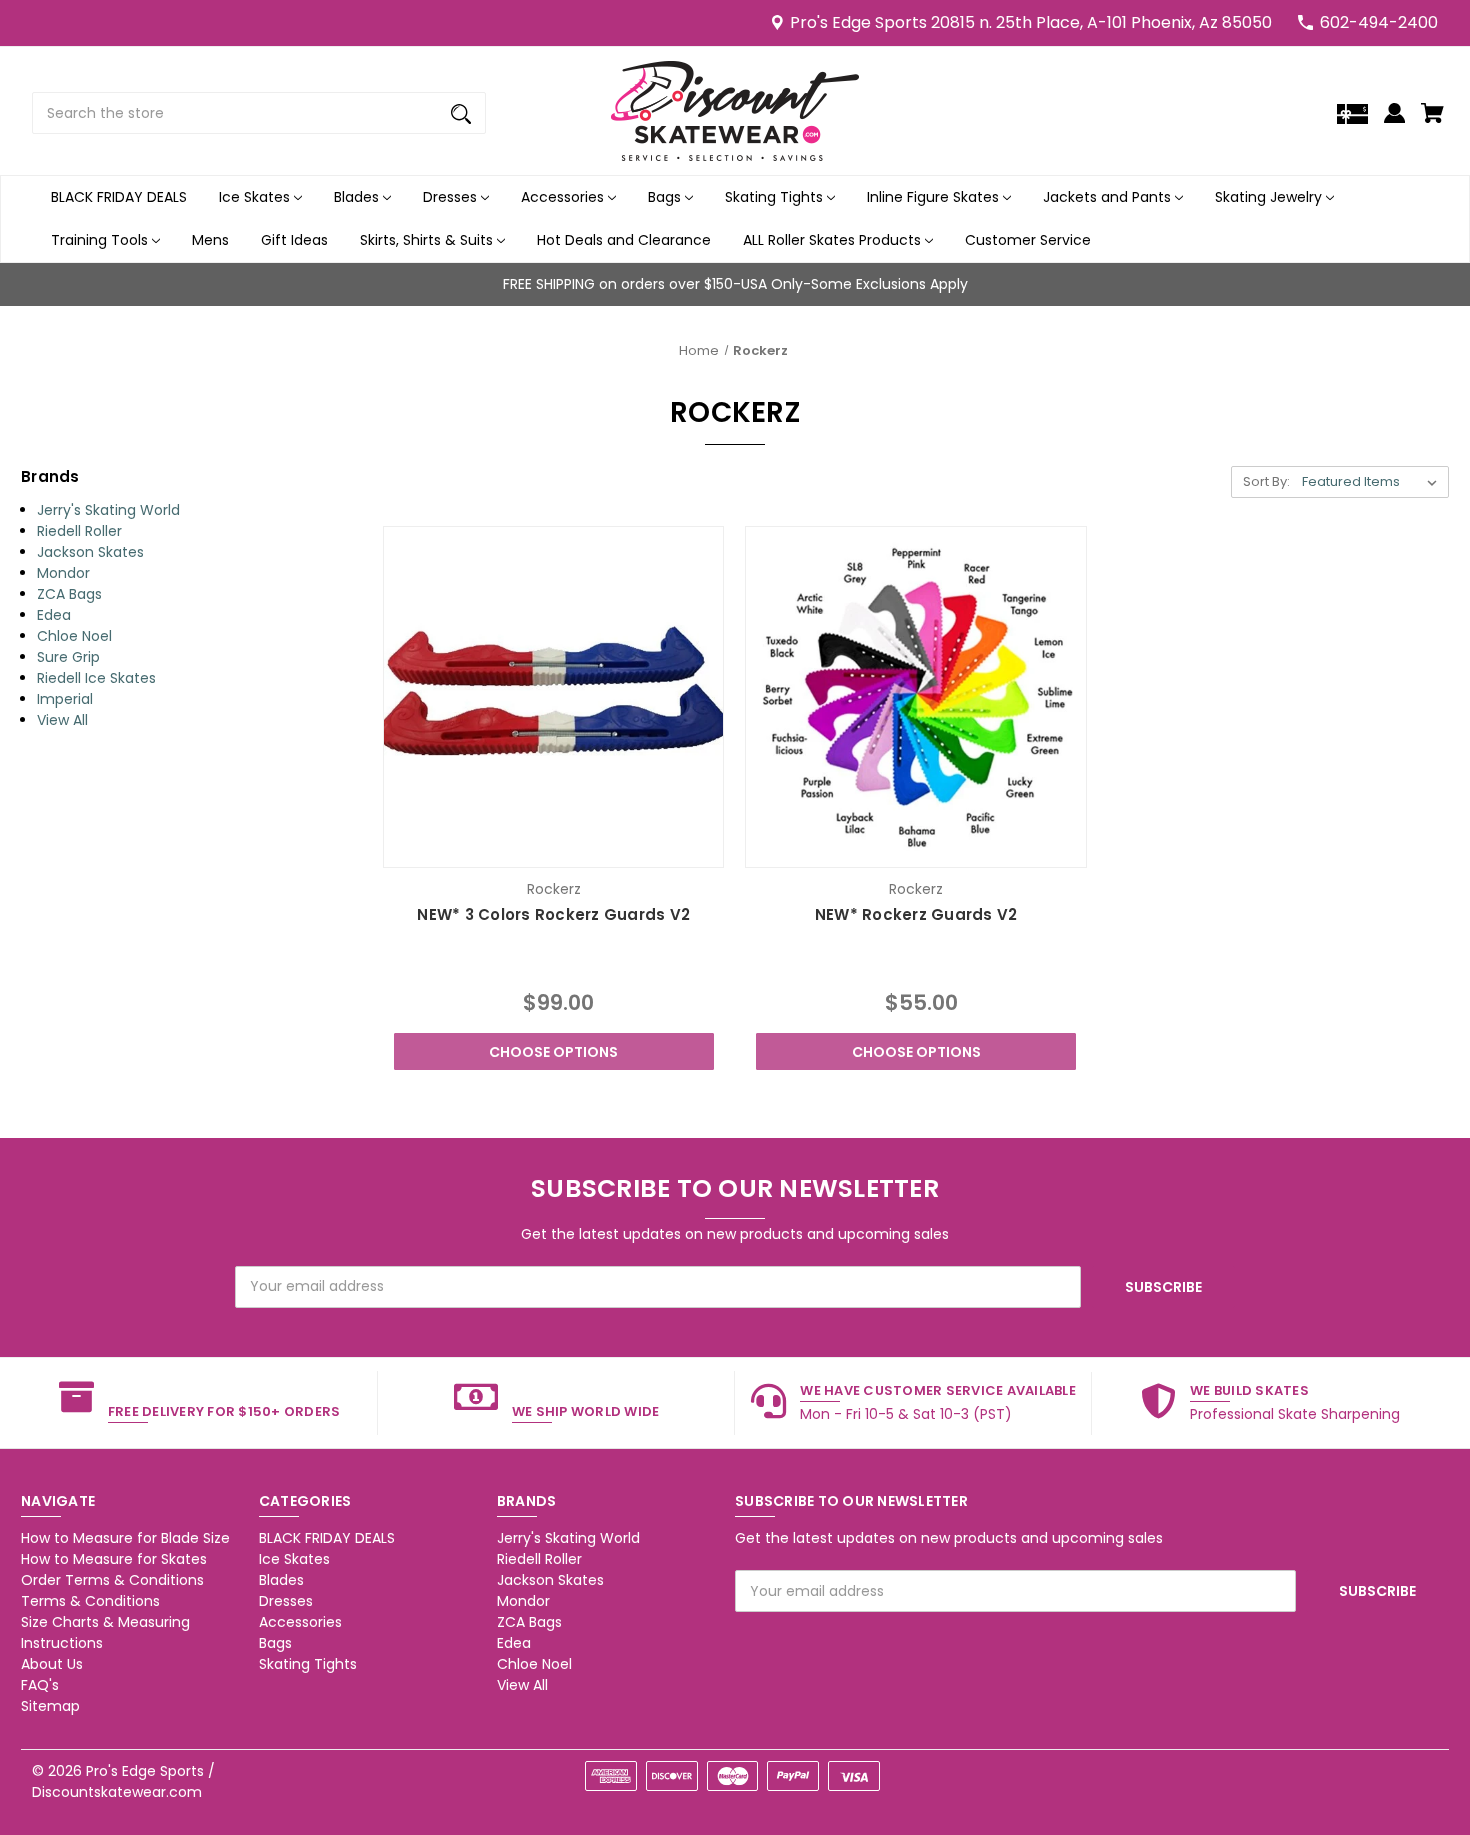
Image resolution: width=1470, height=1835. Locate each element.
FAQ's (40, 1685)
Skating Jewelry (1270, 197)
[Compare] (553, 849)
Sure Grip (68, 657)
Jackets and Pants (1109, 197)
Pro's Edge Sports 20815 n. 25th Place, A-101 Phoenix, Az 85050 (1031, 22)
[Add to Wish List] (608, 847)
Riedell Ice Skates (96, 678)
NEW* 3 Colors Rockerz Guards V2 (553, 914)
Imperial (65, 699)
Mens (210, 240)
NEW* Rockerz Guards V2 (916, 914)
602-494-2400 (1379, 22)
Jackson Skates (90, 552)
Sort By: (1266, 481)
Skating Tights (776, 197)
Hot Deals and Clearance (624, 240)
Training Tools (101, 240)
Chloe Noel (74, 636)
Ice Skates (256, 197)
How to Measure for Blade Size (125, 1538)
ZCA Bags (69, 594)
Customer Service (1028, 240)
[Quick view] (499, 847)
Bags (666, 197)
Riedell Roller (79, 531)
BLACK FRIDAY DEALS (119, 197)
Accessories (564, 197)
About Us (52, 1664)
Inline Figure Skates (935, 197)
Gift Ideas (294, 240)
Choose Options (553, 1052)
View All (62, 720)
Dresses (452, 197)
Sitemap (50, 1706)
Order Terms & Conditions (112, 1580)
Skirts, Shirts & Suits (428, 240)
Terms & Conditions (90, 1601)
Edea (54, 615)
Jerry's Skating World (108, 510)
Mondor (63, 573)
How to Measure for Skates (114, 1559)
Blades (358, 197)
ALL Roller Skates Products (834, 240)
